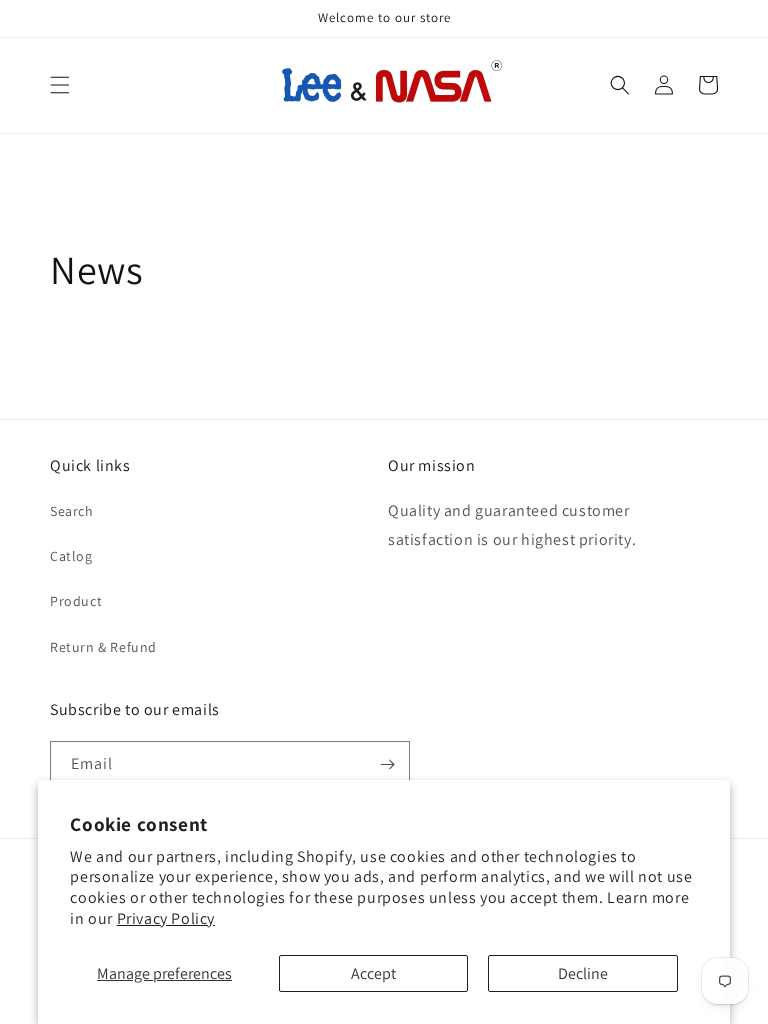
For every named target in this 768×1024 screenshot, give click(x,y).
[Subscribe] (387, 764)
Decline (583, 973)
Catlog (71, 556)
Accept (373, 973)
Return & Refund (103, 647)
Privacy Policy (166, 918)
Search (72, 511)
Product (76, 601)
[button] (60, 85)
